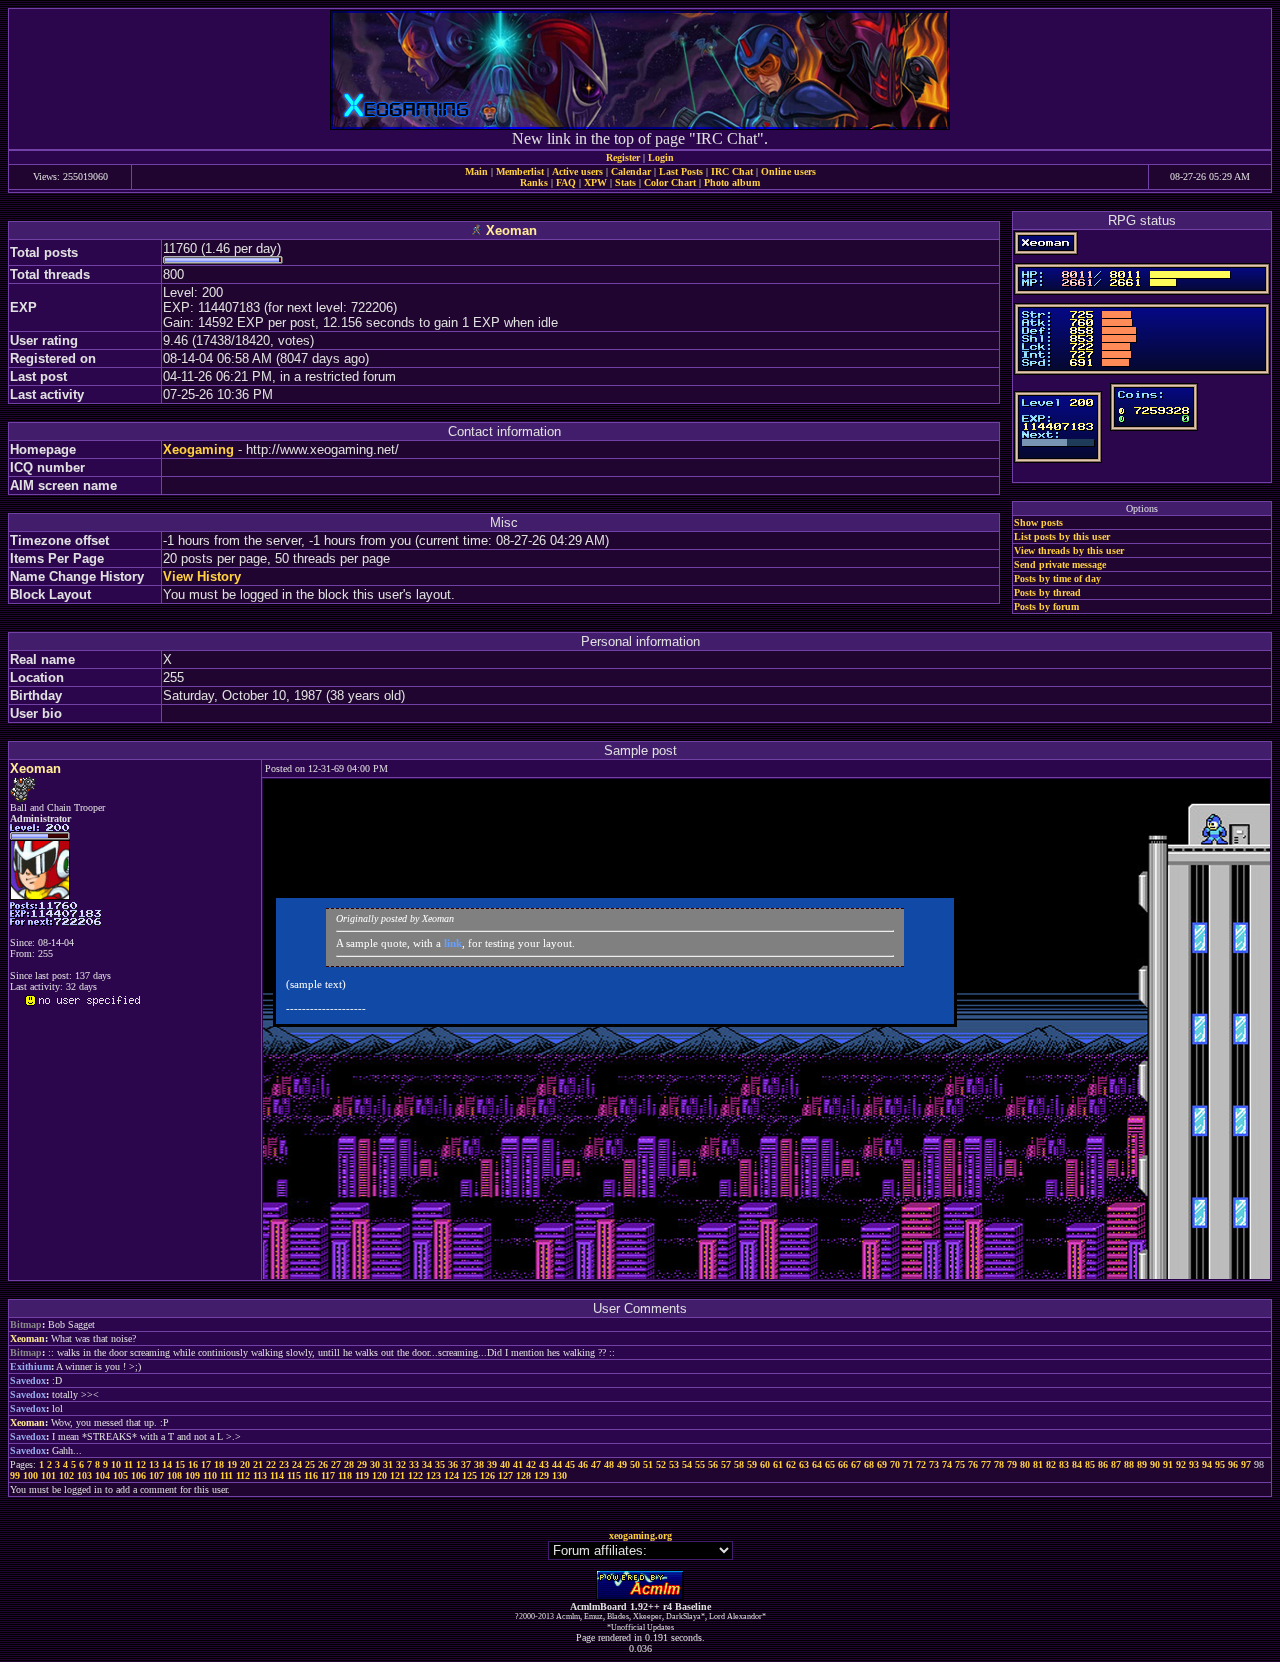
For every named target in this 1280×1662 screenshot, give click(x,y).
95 (1220, 1464)
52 (661, 1464)
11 (128, 1464)
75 (960, 1464)
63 (804, 1464)
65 (830, 1464)
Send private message (1060, 564)
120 (379, 1475)
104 (102, 1475)
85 (1090, 1464)
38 (479, 1464)
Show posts (1038, 522)
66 (843, 1464)
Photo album (732, 182)
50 (635, 1464)
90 (1155, 1464)
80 (1025, 1464)
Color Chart (670, 182)
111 (226, 1475)
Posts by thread (1047, 592)
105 (120, 1475)
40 (505, 1464)
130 (559, 1475)
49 (622, 1464)
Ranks (534, 182)
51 (648, 1464)
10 (116, 1464)
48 (609, 1464)
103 (84, 1475)
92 (1181, 1464)
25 (310, 1464)
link (453, 943)
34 (427, 1464)
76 (973, 1464)
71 (908, 1464)
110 (210, 1475)
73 (934, 1464)
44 (557, 1464)
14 (167, 1464)
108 (174, 1475)
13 (154, 1464)
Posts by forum (1046, 606)
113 (260, 1475)
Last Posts (681, 171)
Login (661, 157)
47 (596, 1464)
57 (726, 1464)
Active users (577, 171)
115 (294, 1475)
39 (492, 1464)
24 (297, 1464)
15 (180, 1464)
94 (1207, 1464)
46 (583, 1464)
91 (1168, 1464)
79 (1012, 1464)
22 (271, 1464)
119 (362, 1475)
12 (141, 1464)
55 (700, 1464)
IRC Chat (732, 171)
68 (869, 1464)
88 (1129, 1464)
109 (192, 1475)
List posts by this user (1062, 536)
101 (48, 1475)
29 (362, 1464)
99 (15, 1475)
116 (311, 1475)
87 (1116, 1464)
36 (453, 1464)
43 (544, 1464)
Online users (788, 171)
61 (778, 1464)
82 (1051, 1464)
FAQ (566, 182)
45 (570, 1464)
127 (505, 1475)
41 (518, 1464)
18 (219, 1464)
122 (415, 1475)
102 (66, 1475)
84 (1077, 1464)
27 (336, 1464)
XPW (595, 182)
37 (466, 1464)
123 (433, 1475)
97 (1246, 1464)
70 (895, 1464)
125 (469, 1475)
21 (258, 1464)
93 (1194, 1464)
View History (202, 576)
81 (1038, 1464)
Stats (625, 182)
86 (1103, 1464)
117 (328, 1475)
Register (623, 157)
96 (1233, 1464)
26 (323, 1464)
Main (476, 171)
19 (232, 1464)
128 (523, 1475)
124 (451, 1475)
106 (138, 1475)
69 (882, 1464)
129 (541, 1475)
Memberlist (520, 171)
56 (713, 1464)
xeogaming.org (640, 1535)
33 (414, 1464)
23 (284, 1464)
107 (156, 1475)
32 (401, 1464)
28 (349, 1464)
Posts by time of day (1057, 578)
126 (487, 1475)
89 (1142, 1464)
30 (375, 1464)
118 (345, 1475)
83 (1064, 1464)
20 (245, 1464)
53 (674, 1464)
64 (817, 1464)
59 (752, 1464)
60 (765, 1464)
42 (531, 1464)
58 (739, 1464)
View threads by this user (1069, 550)
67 (856, 1464)
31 (388, 1464)
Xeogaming (198, 449)
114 (277, 1475)
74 (947, 1464)
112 (243, 1475)
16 (193, 1464)
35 (440, 1464)
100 (30, 1475)
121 (397, 1475)
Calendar (631, 171)
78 (999, 1464)
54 (687, 1464)
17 (206, 1464)
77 (986, 1464)
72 (921, 1464)
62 (791, 1464)
